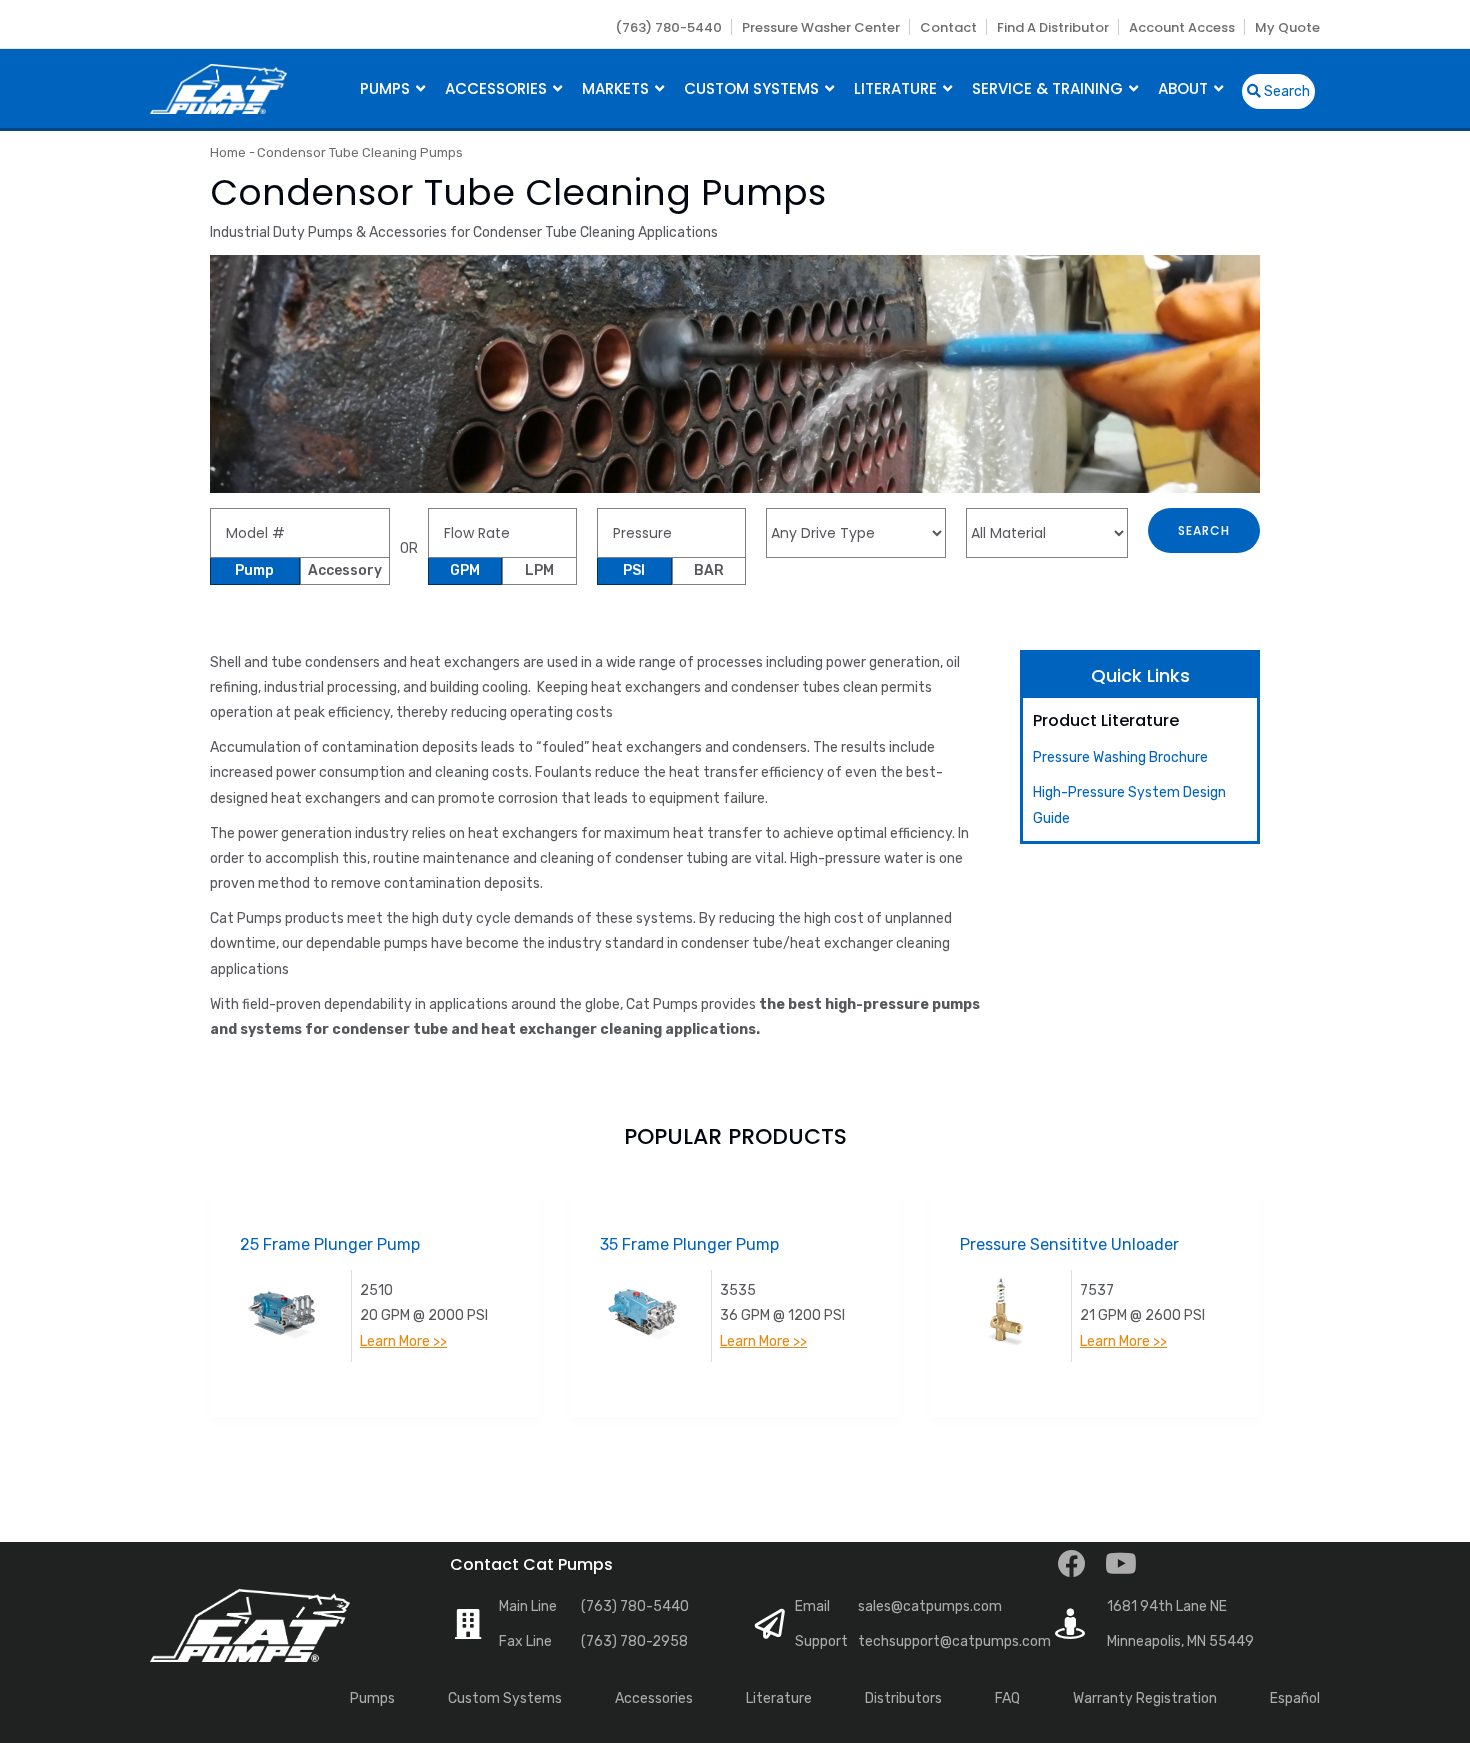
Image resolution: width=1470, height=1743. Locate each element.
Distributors (903, 1698)
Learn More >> (403, 1341)
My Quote (1287, 27)
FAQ (1007, 1698)
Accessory (345, 570)
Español (1295, 1698)
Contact (948, 27)
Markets (617, 88)
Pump (254, 570)
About (1185, 88)
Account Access (1182, 27)
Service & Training (1049, 88)
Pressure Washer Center (821, 27)
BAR (709, 570)
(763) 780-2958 (634, 1641)
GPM (465, 570)
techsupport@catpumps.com (954, 1641)
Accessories (498, 88)
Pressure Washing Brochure (1120, 757)
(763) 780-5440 (668, 27)
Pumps (387, 88)
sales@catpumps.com (930, 1606)
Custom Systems (753, 88)
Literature (897, 88)
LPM (539, 570)
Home (228, 152)
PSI (634, 570)
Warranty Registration (1145, 1698)
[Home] (218, 86)
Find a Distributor (1053, 27)
